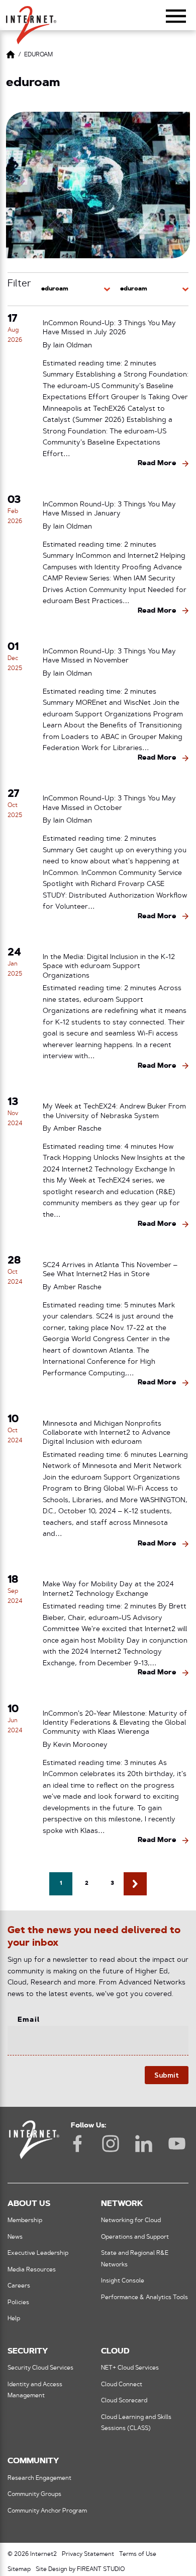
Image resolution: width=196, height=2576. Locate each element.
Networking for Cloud (131, 2221)
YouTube (177, 2144)
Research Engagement (39, 2478)
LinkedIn (144, 2144)
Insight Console (123, 2281)
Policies (18, 2303)
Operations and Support (135, 2237)
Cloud (115, 2351)
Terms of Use (138, 2554)
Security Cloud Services (40, 2368)
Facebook (77, 2144)
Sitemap (19, 2569)
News (15, 2237)
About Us (29, 2204)
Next (135, 1884)
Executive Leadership (38, 2253)
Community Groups (34, 2494)
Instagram (111, 2144)
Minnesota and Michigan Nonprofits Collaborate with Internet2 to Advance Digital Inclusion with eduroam (107, 1433)
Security (28, 2351)
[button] (31, 21)
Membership (25, 2221)
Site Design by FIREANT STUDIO (80, 2569)
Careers (19, 2286)
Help (14, 2319)
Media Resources (32, 2270)
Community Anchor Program (47, 2511)
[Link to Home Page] (11, 56)
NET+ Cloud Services (130, 2368)
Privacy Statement (88, 2554)
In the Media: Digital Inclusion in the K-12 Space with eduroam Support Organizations (109, 967)
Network (122, 2204)
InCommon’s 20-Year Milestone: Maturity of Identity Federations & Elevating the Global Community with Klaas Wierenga (115, 1723)
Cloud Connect (122, 2385)
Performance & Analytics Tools (144, 2298)
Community (33, 2461)
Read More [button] (157, 463)
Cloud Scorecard (124, 2401)
